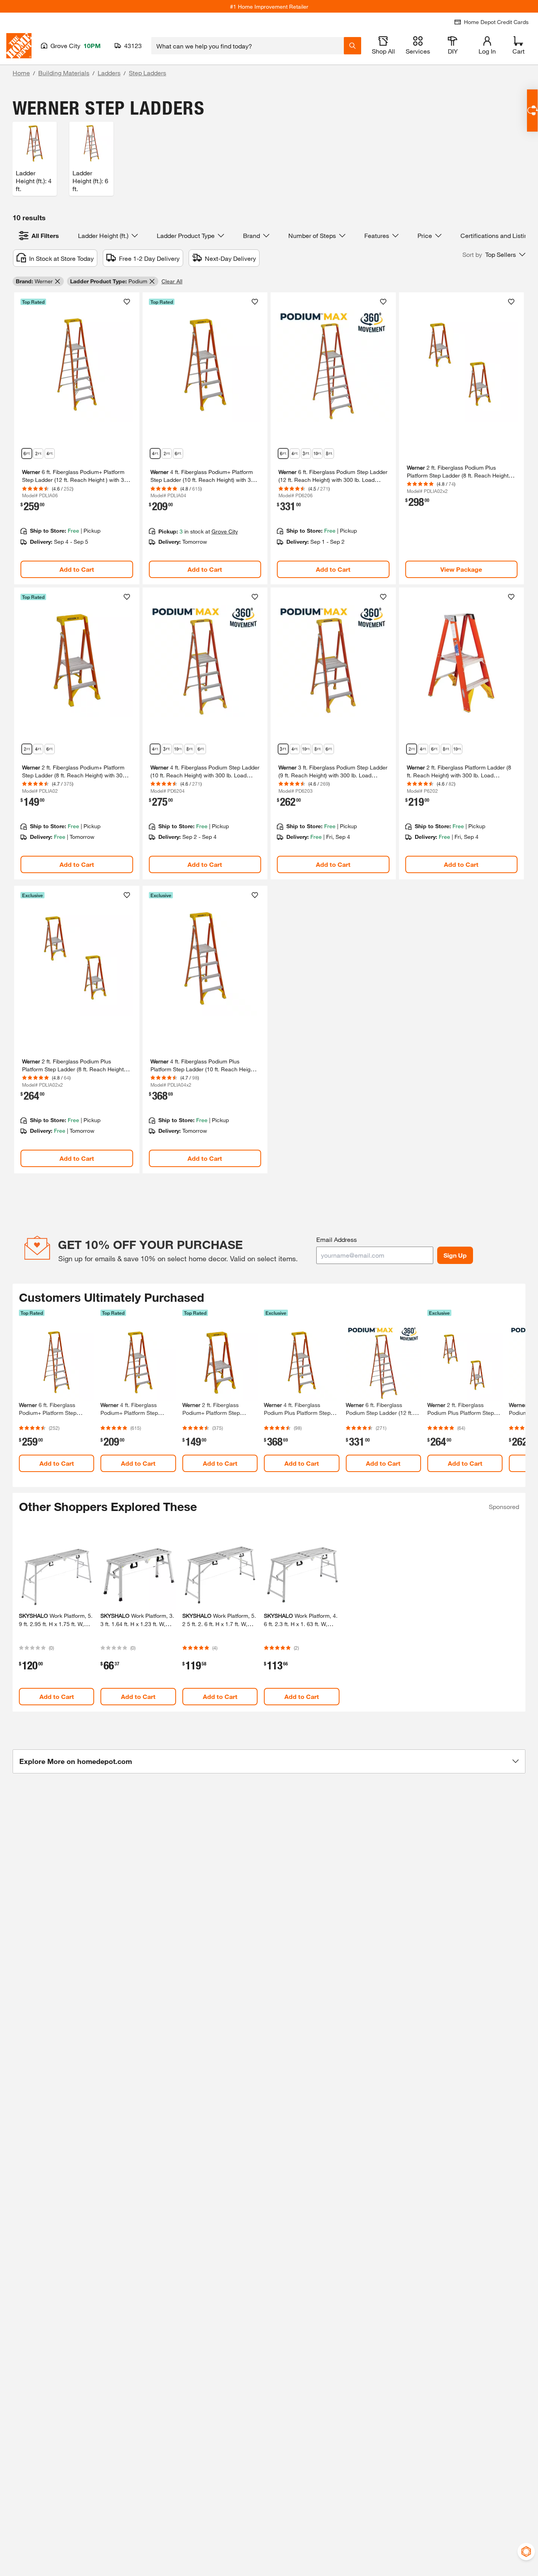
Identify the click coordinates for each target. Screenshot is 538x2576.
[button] (494, 255)
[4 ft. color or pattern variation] (50, 453)
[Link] (77, 438)
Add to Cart (77, 569)
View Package (461, 569)
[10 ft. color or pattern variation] (457, 749)
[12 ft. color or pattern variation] (317, 453)
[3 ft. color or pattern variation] (306, 453)
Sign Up (455, 1255)
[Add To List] (127, 302)
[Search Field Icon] (352, 46)
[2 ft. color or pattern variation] (38, 453)
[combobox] (248, 46)
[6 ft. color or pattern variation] (27, 453)
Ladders (109, 73)
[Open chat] (532, 111)
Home (21, 73)
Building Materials (64, 73)
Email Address (337, 1239)
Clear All (172, 281)
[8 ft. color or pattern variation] (329, 453)
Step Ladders (147, 73)
